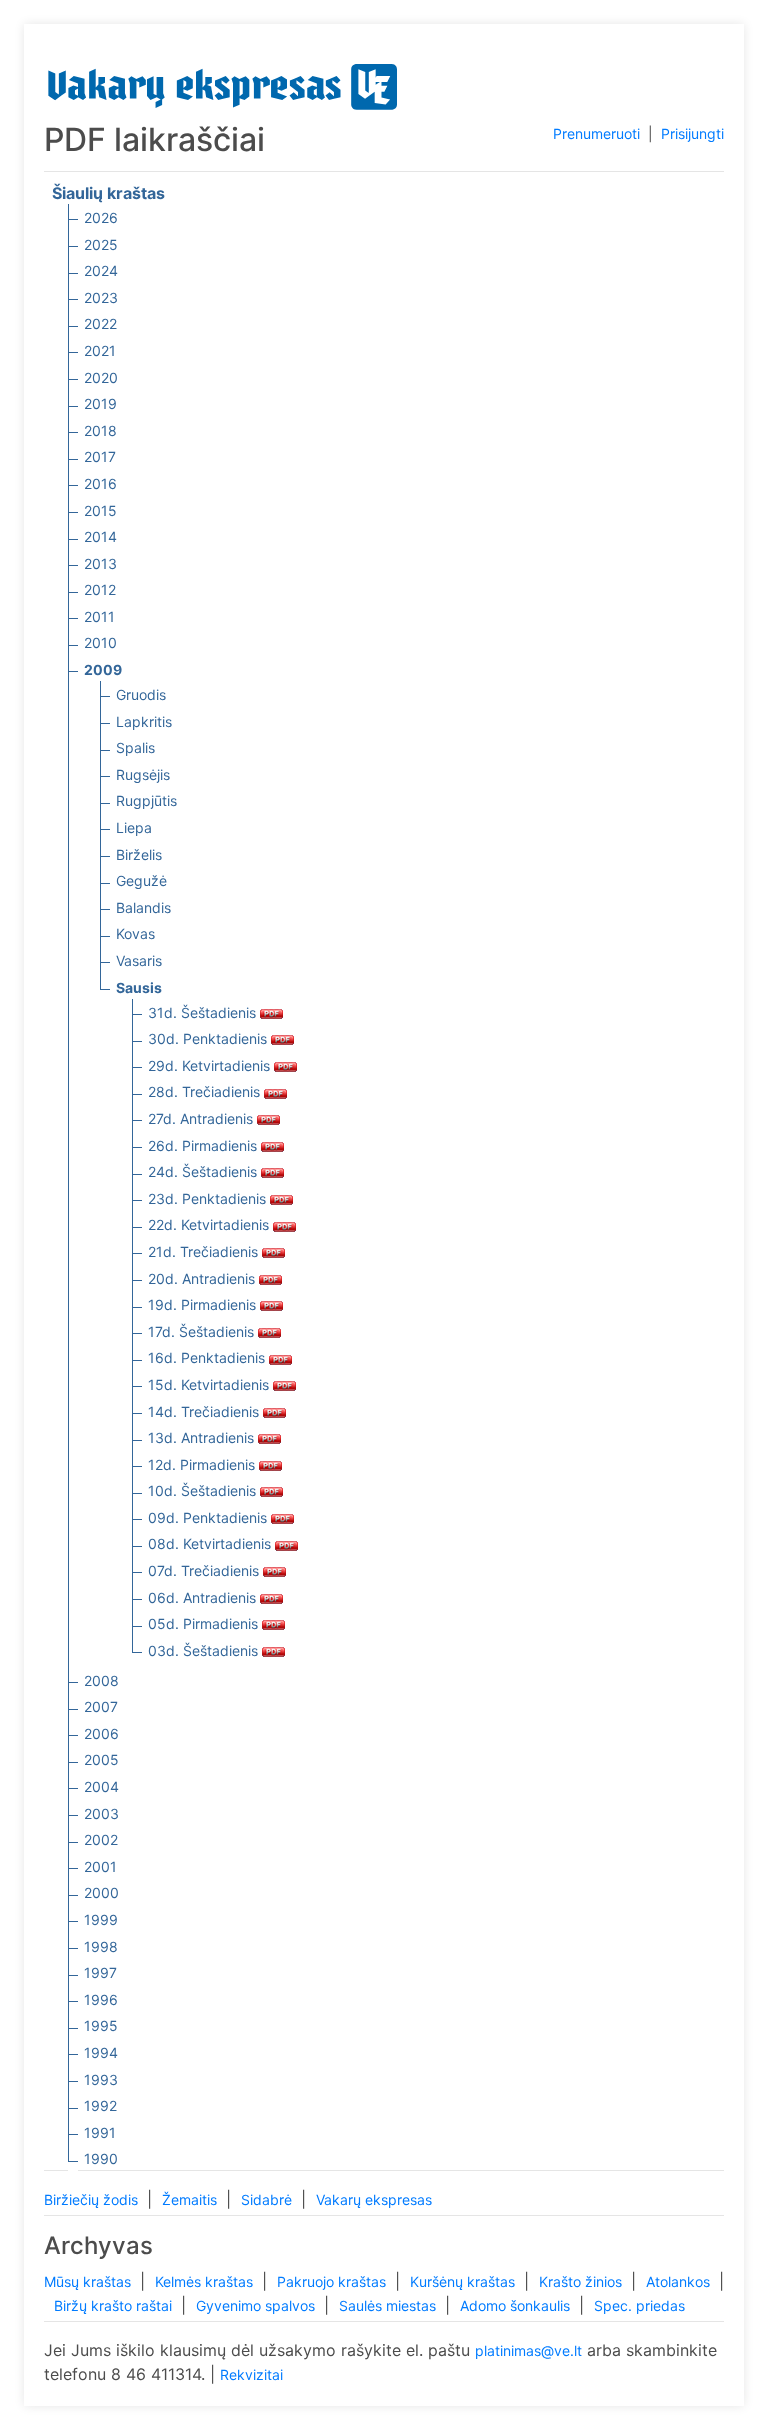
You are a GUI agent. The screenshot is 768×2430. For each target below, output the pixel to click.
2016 (100, 483)
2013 (100, 563)
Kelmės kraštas (206, 2281)
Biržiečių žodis (93, 2199)
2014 (100, 536)
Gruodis (141, 694)
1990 (101, 2158)
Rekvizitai (251, 2374)
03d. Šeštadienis (205, 1650)
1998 (101, 1946)
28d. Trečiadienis (206, 1091)
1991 (100, 2132)
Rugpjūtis (146, 800)
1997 (100, 1972)
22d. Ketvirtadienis (210, 1224)
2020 (101, 377)
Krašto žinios (582, 2281)
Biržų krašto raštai (115, 2305)
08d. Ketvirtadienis (211, 1543)
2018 (100, 430)
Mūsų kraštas (89, 2281)
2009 (103, 669)
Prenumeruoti (596, 133)
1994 (101, 2052)
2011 (99, 616)
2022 (100, 323)
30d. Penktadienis (209, 1038)
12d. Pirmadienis (203, 1464)
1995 (101, 2025)
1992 (100, 2105)
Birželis (139, 854)
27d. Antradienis (202, 1118)
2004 (101, 1786)
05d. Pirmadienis (205, 1623)
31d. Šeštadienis (204, 1012)
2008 (101, 1680)
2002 (101, 1839)
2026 (101, 217)
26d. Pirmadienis (204, 1145)
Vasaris (139, 960)
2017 (100, 456)
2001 (100, 1866)
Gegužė (141, 880)
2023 (101, 297)
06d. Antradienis (204, 1597)
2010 (100, 642)
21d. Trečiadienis (205, 1251)
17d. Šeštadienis (203, 1331)
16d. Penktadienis (208, 1357)
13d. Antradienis (203, 1437)
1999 (101, 1919)
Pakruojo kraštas (333, 2281)
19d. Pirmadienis (204, 1304)
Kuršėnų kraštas (464, 2281)
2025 (101, 244)
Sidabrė (268, 2199)
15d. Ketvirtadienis (210, 1384)
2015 (100, 510)
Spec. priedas (639, 2305)
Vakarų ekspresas (374, 2199)
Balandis (143, 907)
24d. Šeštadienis (204, 1171)
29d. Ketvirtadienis (211, 1065)
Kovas (135, 933)
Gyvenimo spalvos (257, 2305)
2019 (100, 403)
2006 (101, 1733)
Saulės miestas (389, 2305)
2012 (100, 589)
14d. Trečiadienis (205, 1411)
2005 (101, 1759)
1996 (101, 1999)
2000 (101, 1892)
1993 (101, 2079)
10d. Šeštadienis (204, 1490)
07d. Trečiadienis (205, 1570)
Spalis (135, 747)
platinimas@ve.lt (528, 2350)
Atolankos (680, 2281)
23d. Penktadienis (209, 1198)
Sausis (139, 987)
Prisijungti (692, 133)
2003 (101, 1813)
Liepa (134, 827)
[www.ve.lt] (223, 82)
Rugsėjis (143, 774)
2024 (101, 270)
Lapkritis (144, 721)
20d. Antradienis (203, 1278)
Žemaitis (191, 2199)
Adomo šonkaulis (517, 2305)
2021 (100, 350)
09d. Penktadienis (209, 1517)
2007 (101, 1706)
